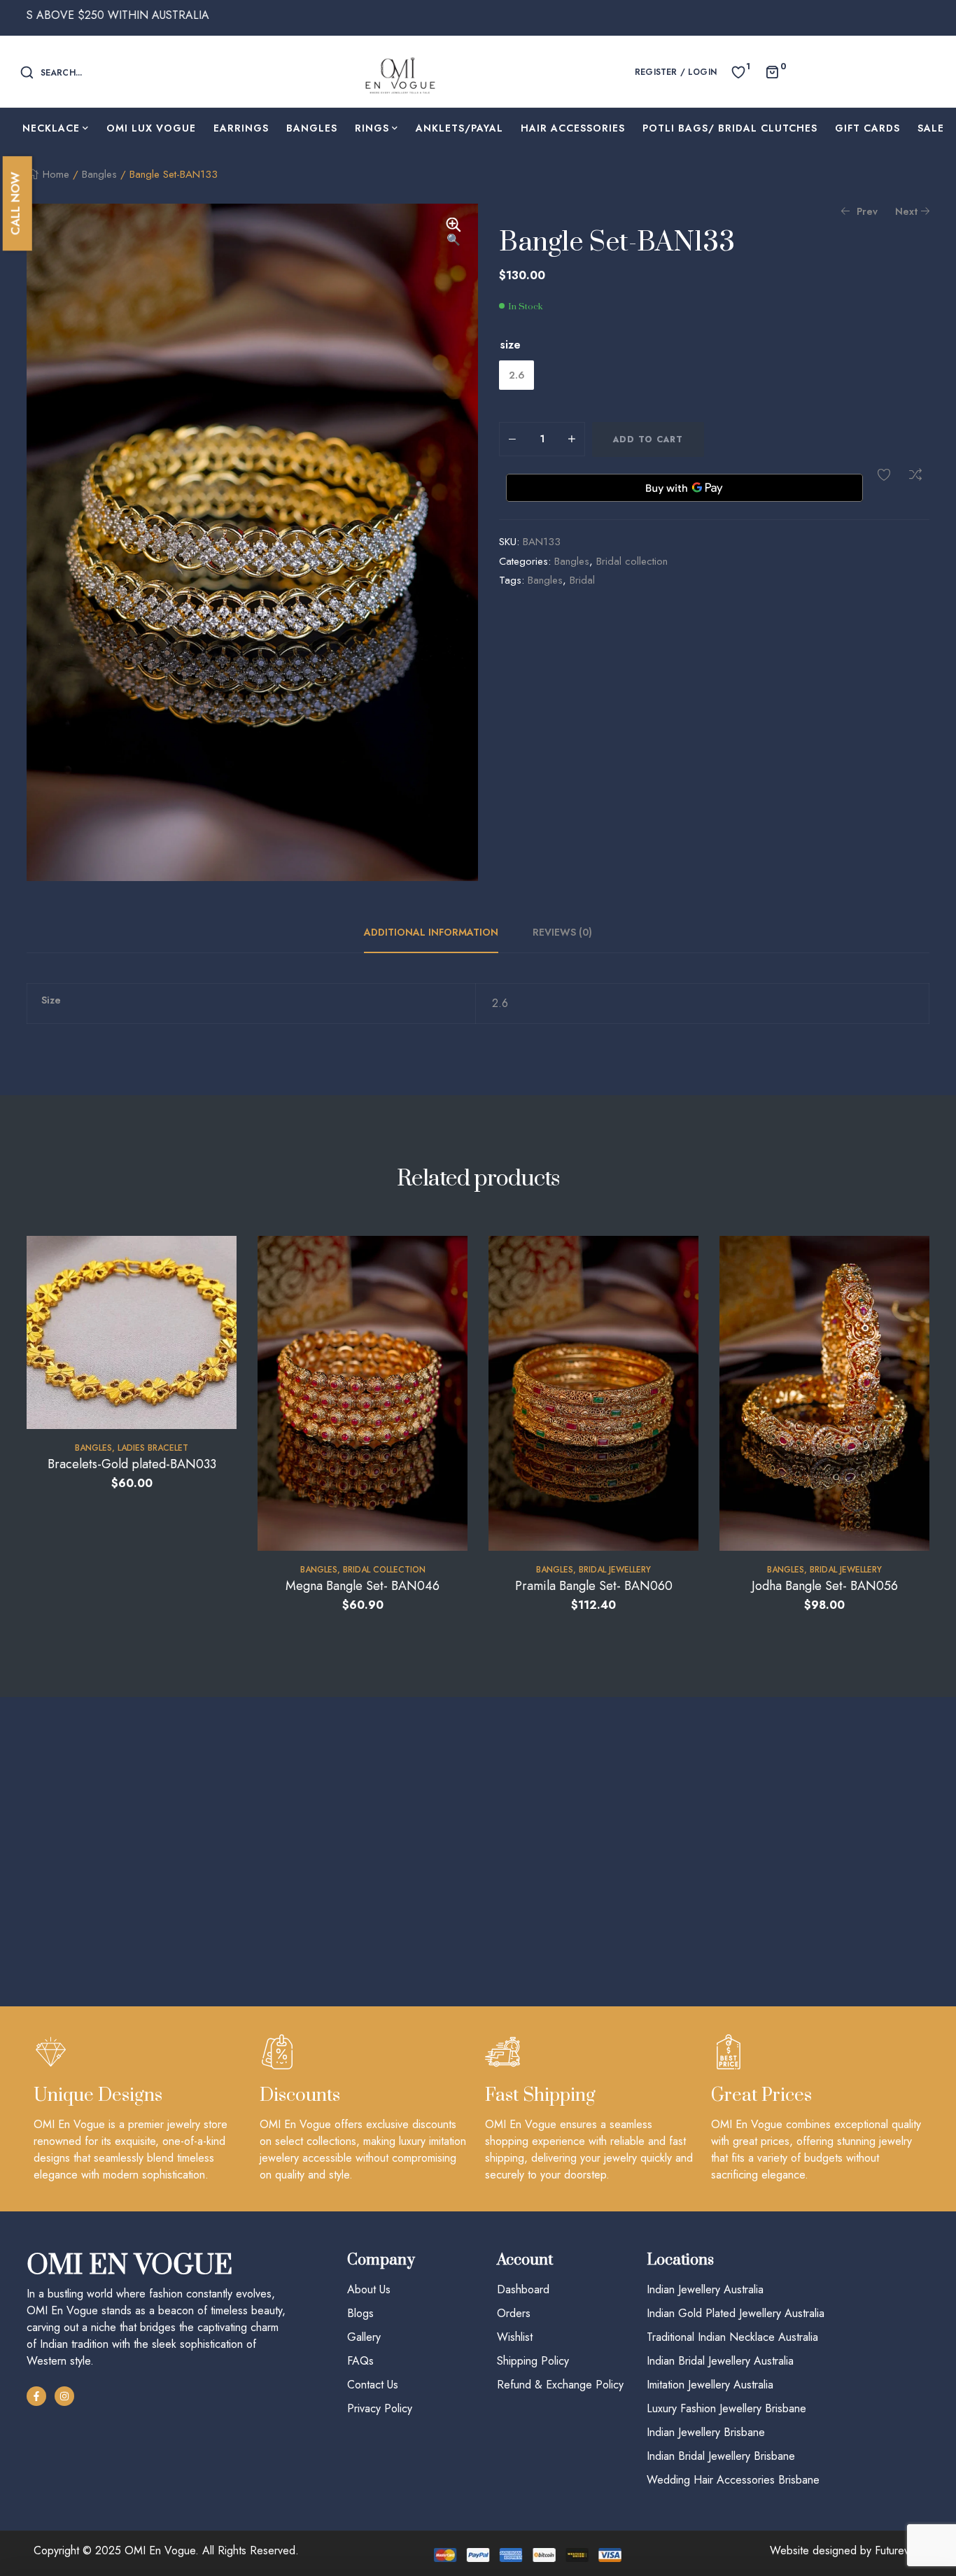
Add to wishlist (884, 474)
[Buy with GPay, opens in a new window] (684, 488)
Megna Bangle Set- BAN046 (363, 1586)
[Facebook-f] (36, 2396)
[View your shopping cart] (772, 71)
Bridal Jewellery (615, 1570)
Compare (915, 474)
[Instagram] (64, 2396)
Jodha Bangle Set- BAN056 (825, 1586)
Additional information (431, 932)
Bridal (582, 580)
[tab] (439, 932)
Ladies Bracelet (153, 1448)
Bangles (99, 174)
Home (56, 174)
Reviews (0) (562, 932)
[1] (738, 71)
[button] (454, 233)
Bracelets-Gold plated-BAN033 (132, 1464)
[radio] (516, 375)
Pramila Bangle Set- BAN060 (594, 1586)
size (511, 345)
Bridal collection (632, 561)
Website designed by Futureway (846, 2550)
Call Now (15, 203)
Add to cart (648, 439)
